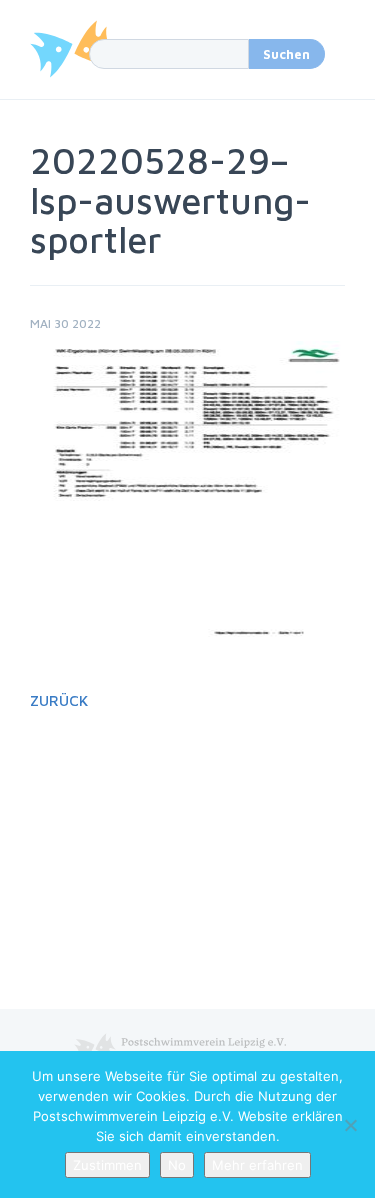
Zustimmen (107, 1165)
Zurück (59, 700)
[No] (350, 1125)
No (177, 1165)
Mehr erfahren (257, 1165)
